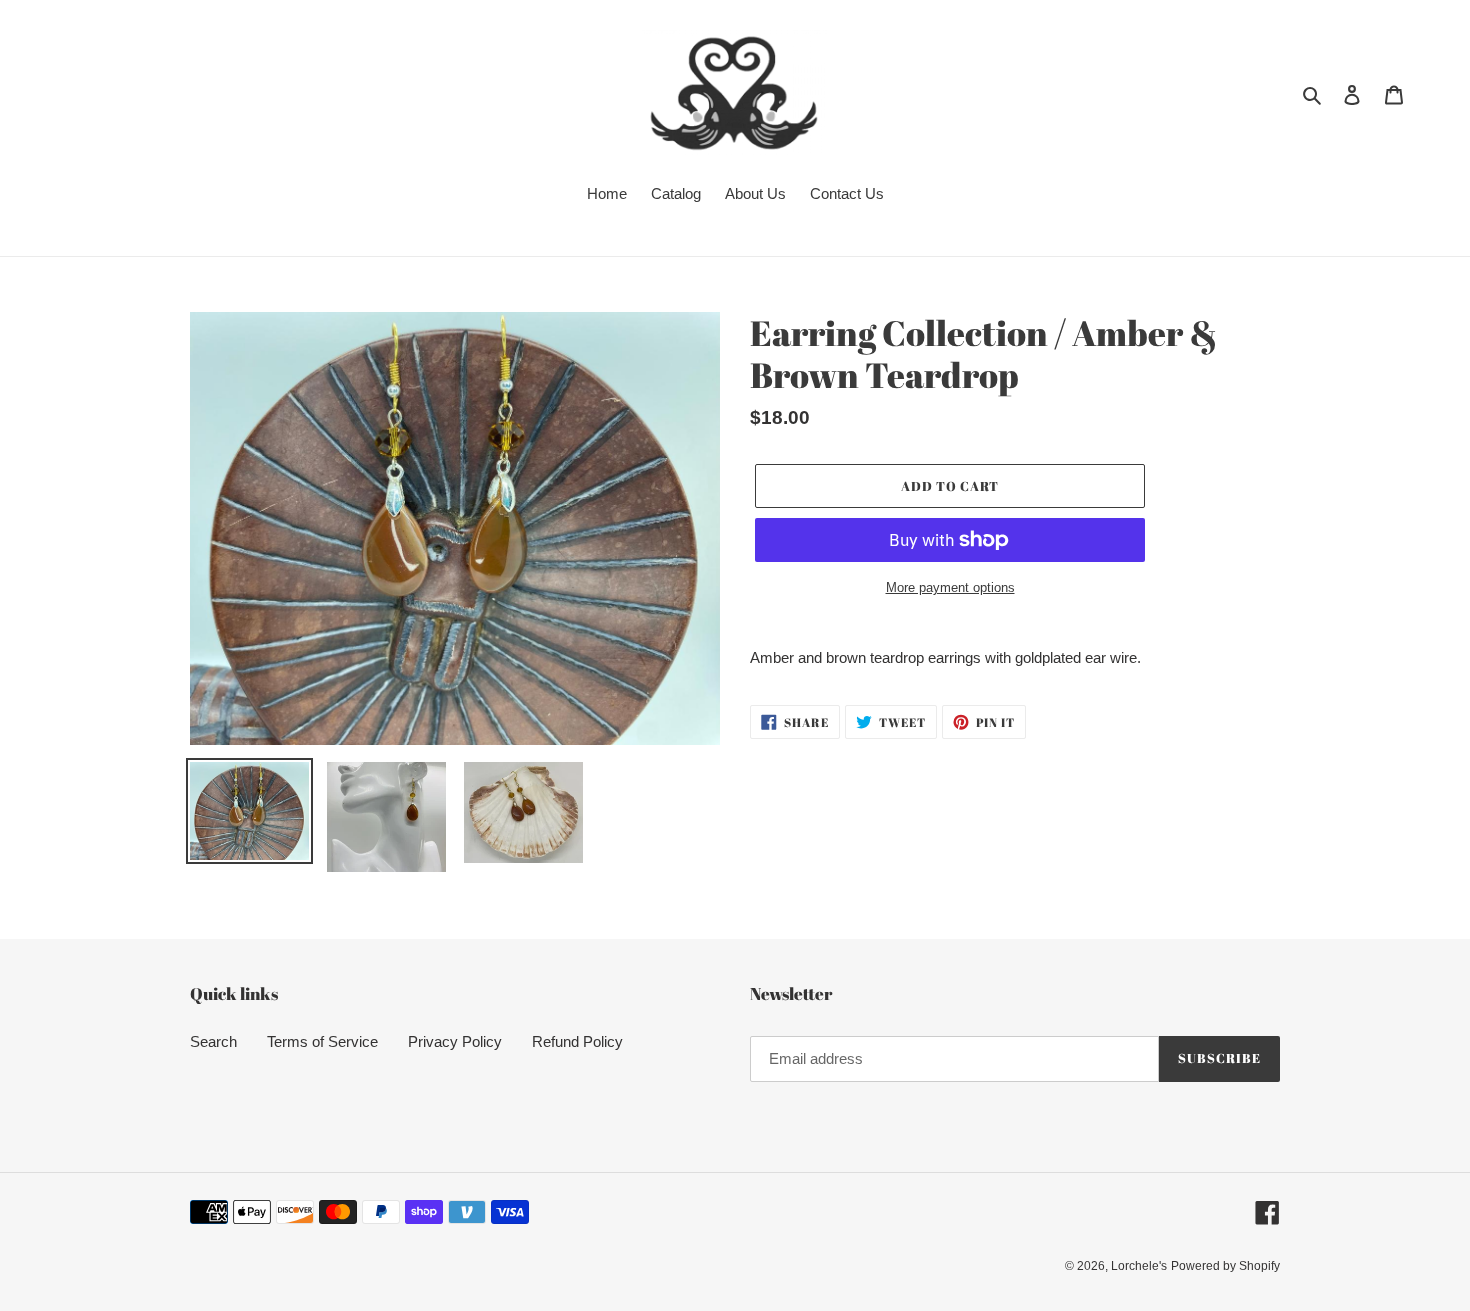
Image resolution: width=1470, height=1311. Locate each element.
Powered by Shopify (1225, 1266)
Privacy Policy (455, 1041)
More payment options (950, 587)
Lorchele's (1139, 1266)
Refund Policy (577, 1041)
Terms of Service (322, 1041)
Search (213, 1041)
